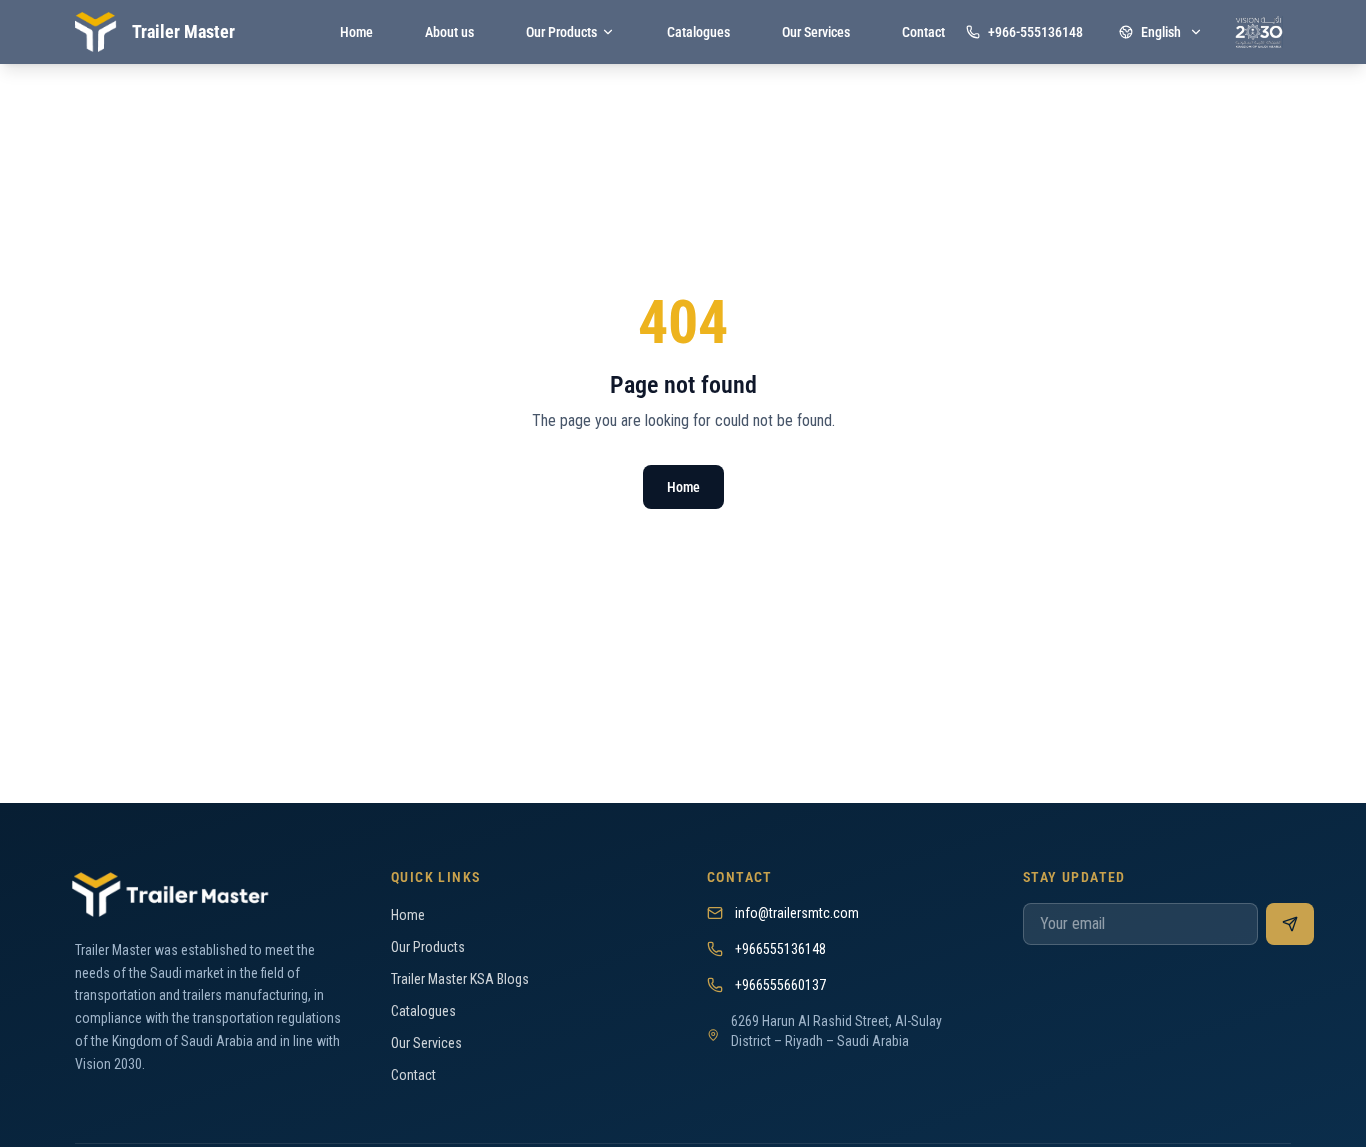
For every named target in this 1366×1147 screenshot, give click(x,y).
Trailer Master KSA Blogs (460, 979)
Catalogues (423, 1011)
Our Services (426, 1043)
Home (683, 487)
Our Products (428, 947)
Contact (413, 1075)
